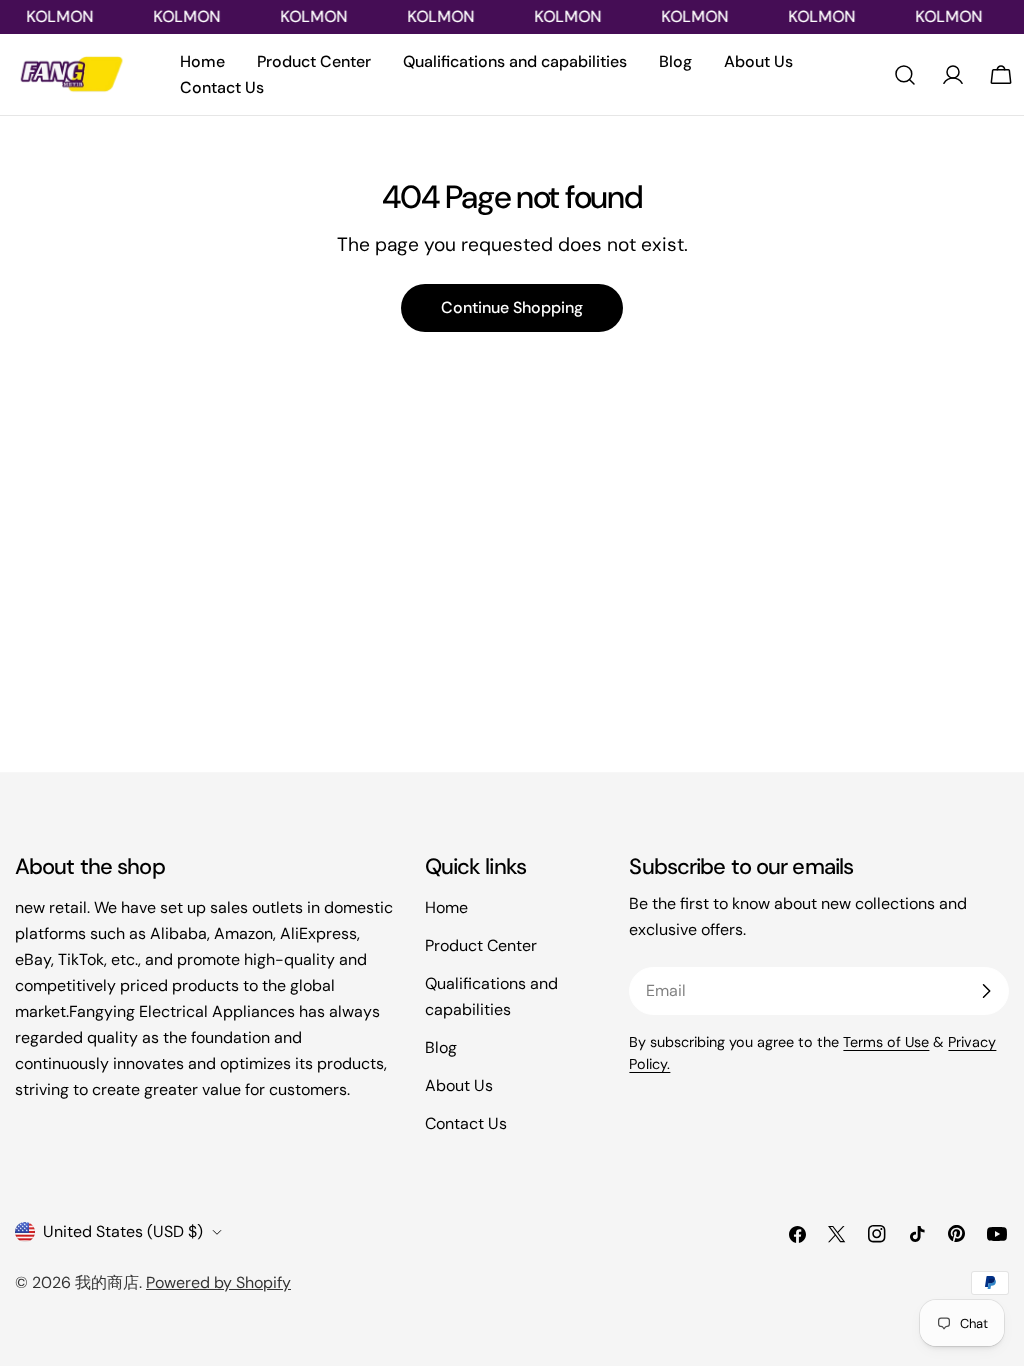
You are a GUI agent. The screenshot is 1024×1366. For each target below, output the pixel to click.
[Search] (905, 75)
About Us (459, 1085)
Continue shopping (512, 307)
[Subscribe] (986, 991)
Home (446, 907)
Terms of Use (886, 1042)
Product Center (481, 945)
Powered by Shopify (218, 1282)
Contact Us (466, 1123)
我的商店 (107, 1282)
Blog (441, 1047)
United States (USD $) (123, 1231)
